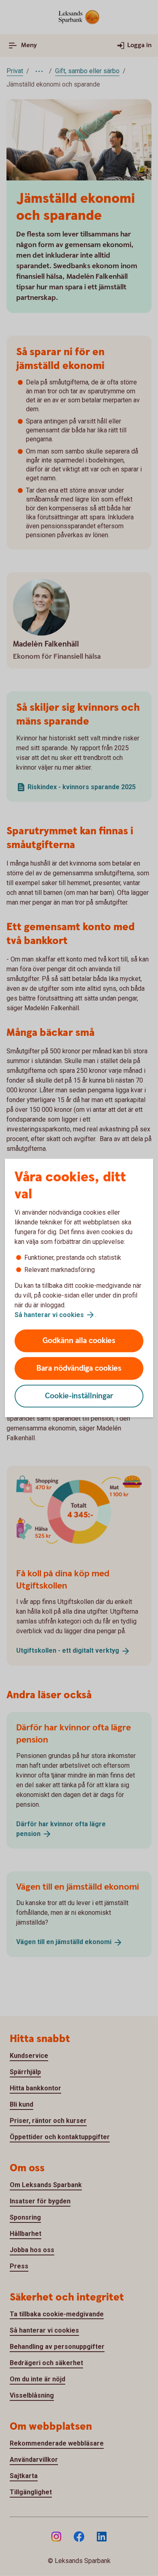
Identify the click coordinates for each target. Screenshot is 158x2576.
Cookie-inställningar (79, 1396)
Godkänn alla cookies (79, 1341)
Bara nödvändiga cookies (79, 1368)
